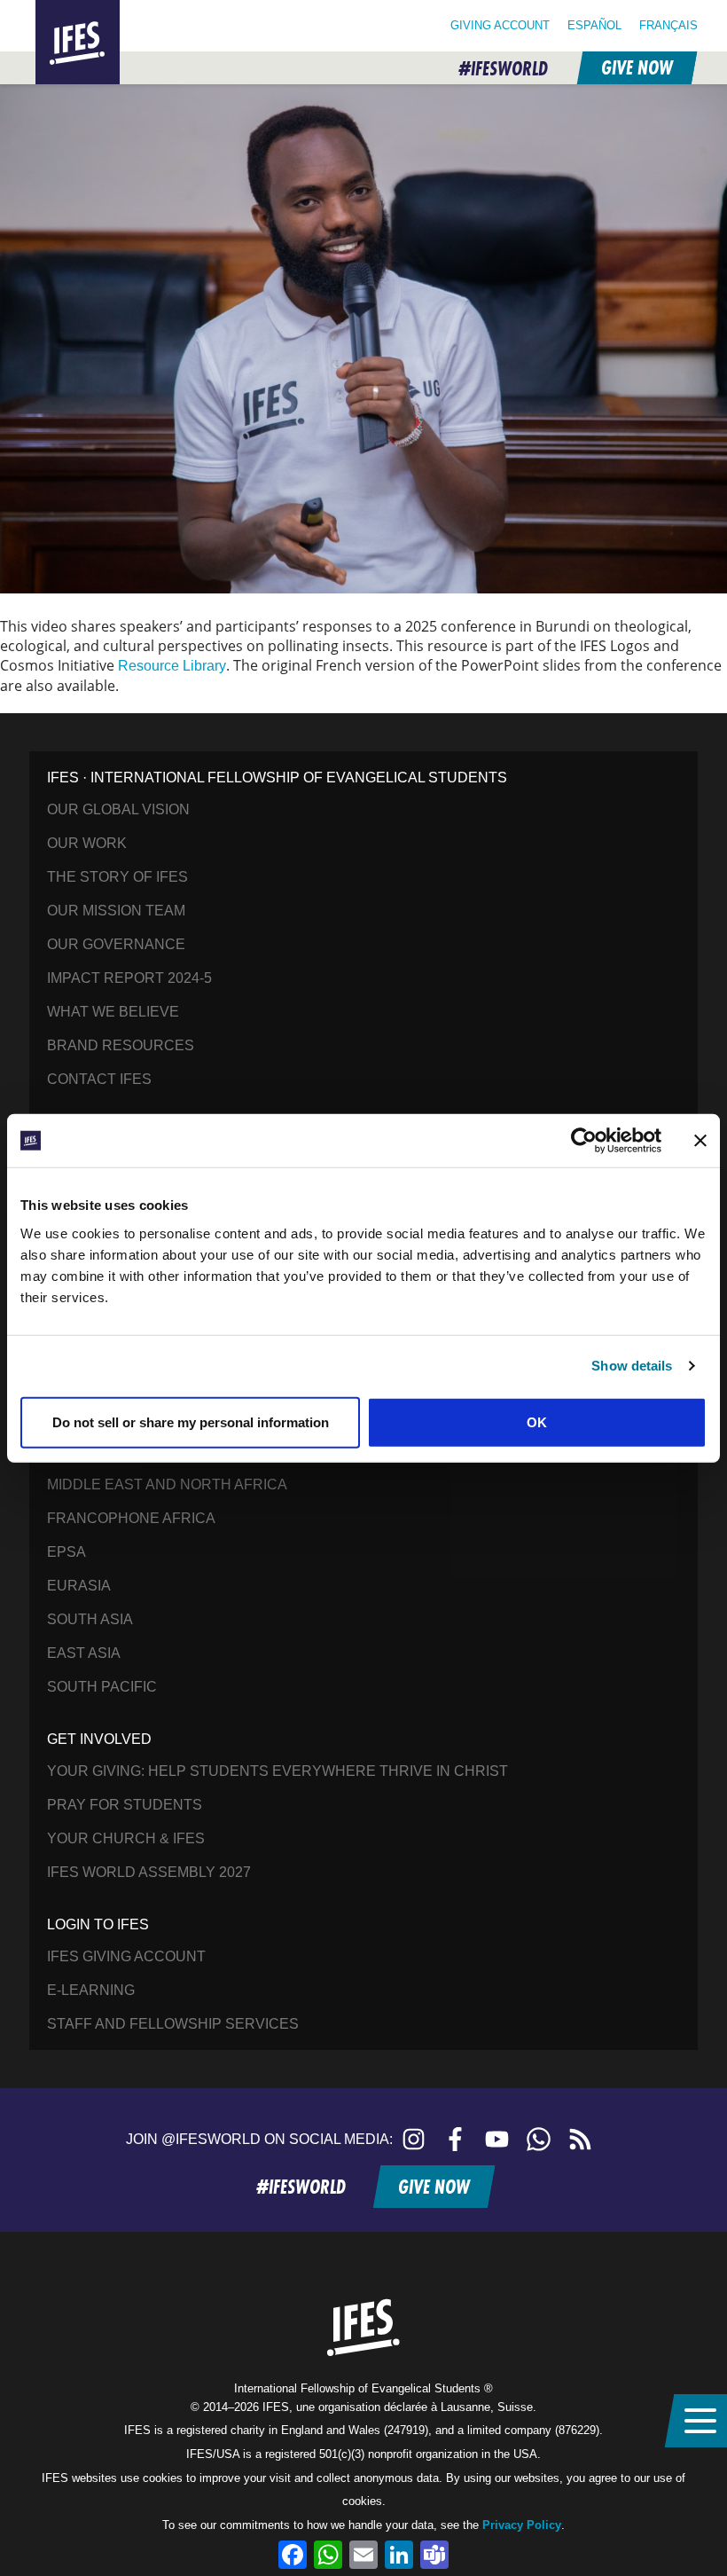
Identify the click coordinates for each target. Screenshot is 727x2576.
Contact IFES (99, 1079)
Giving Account (500, 25)
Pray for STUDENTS (125, 1805)
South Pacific (102, 1687)
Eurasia (79, 1586)
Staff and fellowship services (173, 2024)
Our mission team (116, 911)
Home (57, 10)
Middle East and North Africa (167, 1484)
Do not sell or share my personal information (191, 1422)
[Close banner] (700, 1141)
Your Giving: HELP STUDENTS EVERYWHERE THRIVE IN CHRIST (278, 1771)
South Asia (90, 1619)
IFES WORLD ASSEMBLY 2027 (149, 1872)
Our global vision (118, 809)
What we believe (113, 1012)
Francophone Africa (131, 1518)
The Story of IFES (117, 877)
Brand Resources (121, 1045)
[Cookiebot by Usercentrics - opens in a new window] (584, 1141)
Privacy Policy (522, 2525)
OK (537, 1422)
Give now (636, 68)
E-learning (91, 1990)
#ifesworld (503, 69)
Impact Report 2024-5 (129, 978)
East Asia (84, 1653)
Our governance (116, 944)
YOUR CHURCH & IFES (126, 1838)
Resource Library (172, 666)
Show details (632, 1366)
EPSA (66, 1552)
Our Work (87, 843)
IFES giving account (126, 1956)
